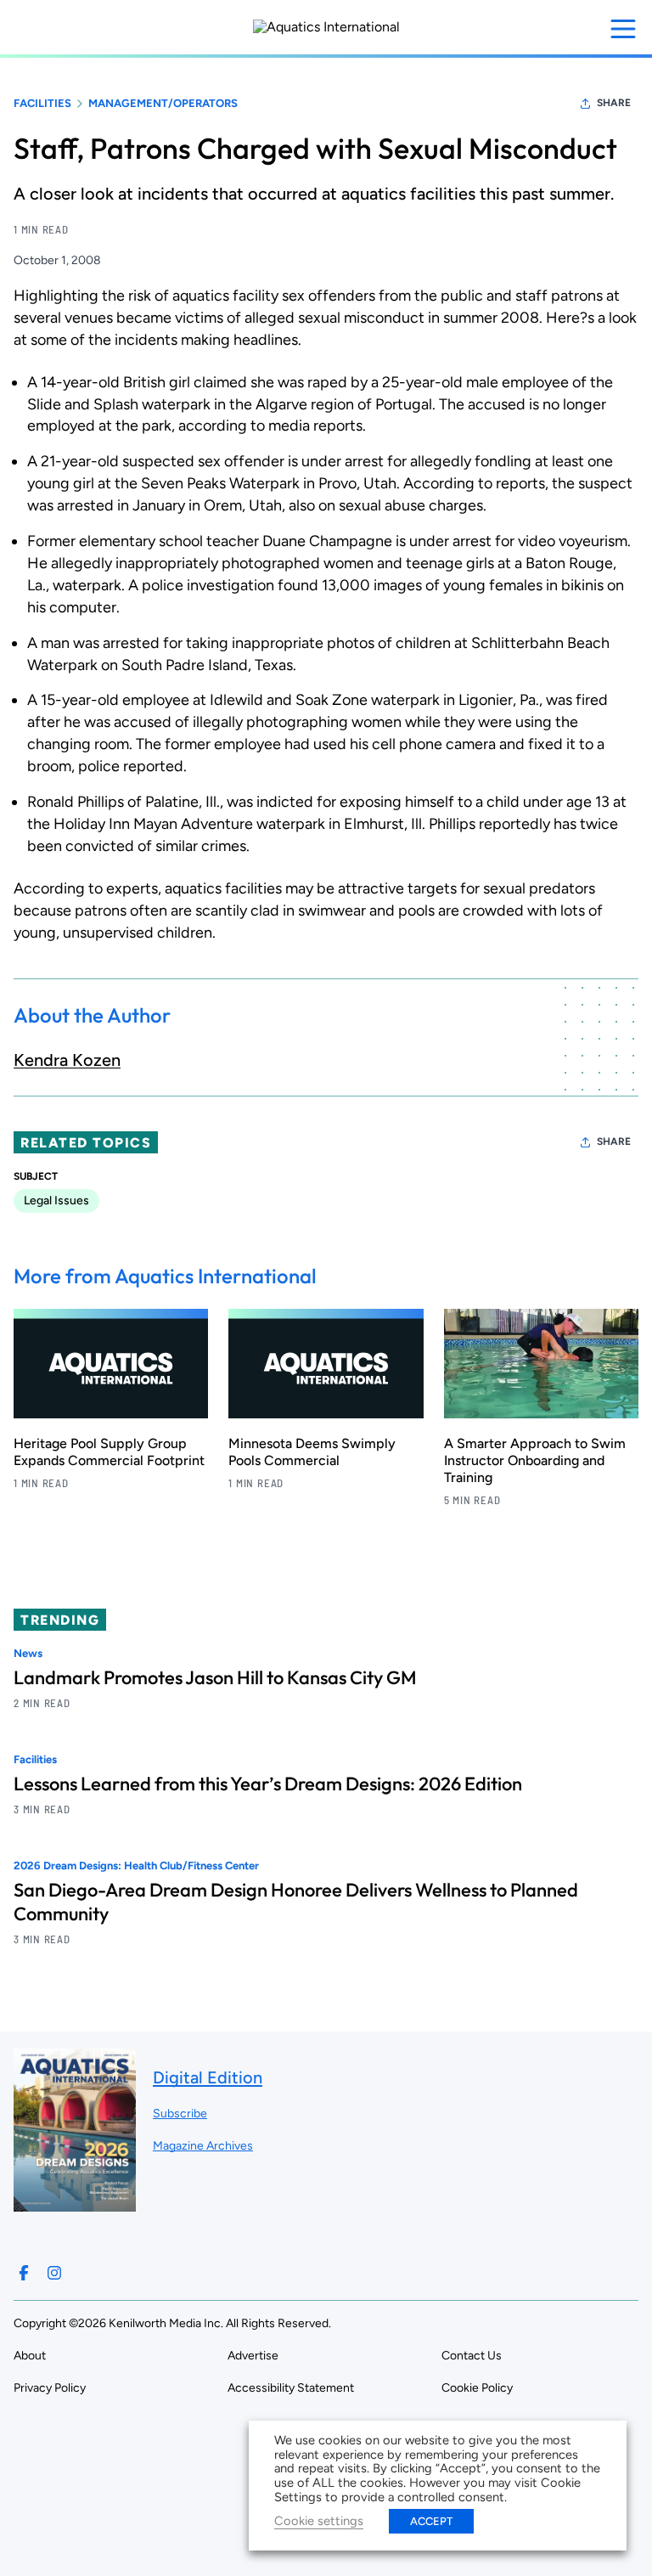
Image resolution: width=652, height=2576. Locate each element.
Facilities (42, 103)
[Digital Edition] (75, 2204)
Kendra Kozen (67, 1060)
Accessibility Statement (291, 2388)
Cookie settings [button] (319, 2521)
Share (614, 103)
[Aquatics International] (326, 27)
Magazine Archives (203, 2146)
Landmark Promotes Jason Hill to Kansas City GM (215, 1677)
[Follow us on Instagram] (54, 2273)
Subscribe (180, 2114)
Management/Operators (163, 103)
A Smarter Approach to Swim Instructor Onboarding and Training (535, 1460)
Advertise (253, 2356)
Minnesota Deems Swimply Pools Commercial (312, 1452)
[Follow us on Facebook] (24, 2273)
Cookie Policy (477, 2388)
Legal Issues (56, 1201)
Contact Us (472, 2356)
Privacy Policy (50, 2388)
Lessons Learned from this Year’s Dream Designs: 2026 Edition (268, 1784)
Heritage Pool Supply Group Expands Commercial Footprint (109, 1452)
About (30, 2356)
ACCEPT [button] (431, 2521)
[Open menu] (623, 29)
